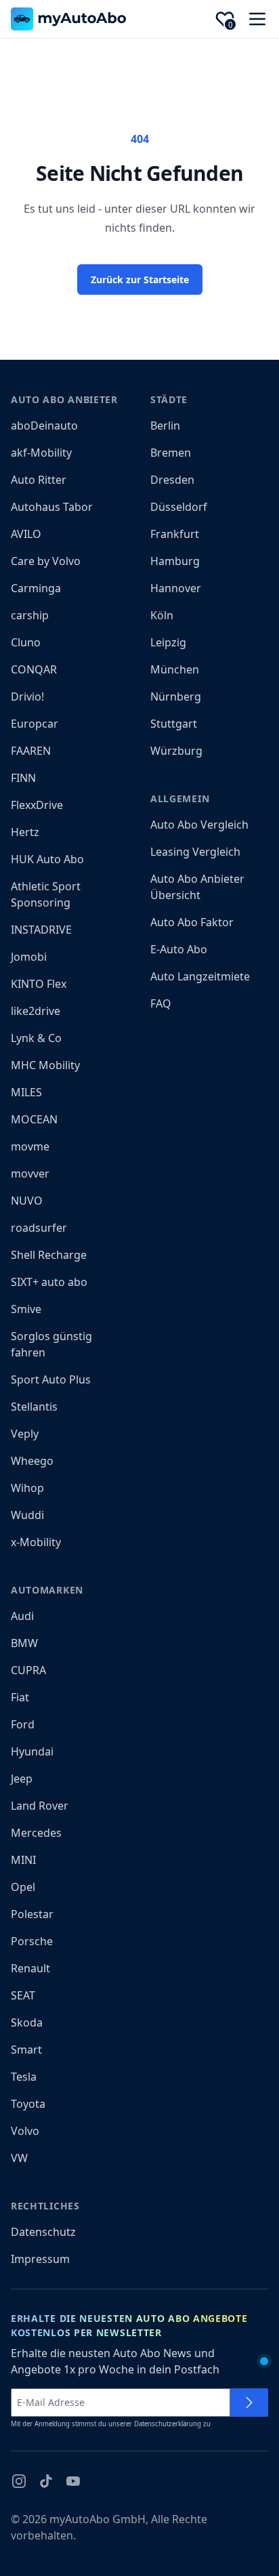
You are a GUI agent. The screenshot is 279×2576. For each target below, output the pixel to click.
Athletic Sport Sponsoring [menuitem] (46, 894)
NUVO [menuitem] (27, 1201)
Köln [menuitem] (162, 615)
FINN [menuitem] (23, 778)
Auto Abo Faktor (192, 922)
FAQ (161, 1003)
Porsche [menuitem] (32, 1941)
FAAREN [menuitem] (31, 751)
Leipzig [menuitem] (168, 642)
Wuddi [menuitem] (27, 1515)
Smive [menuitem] (26, 1309)
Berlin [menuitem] (165, 425)
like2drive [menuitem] (36, 1011)
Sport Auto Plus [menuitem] (51, 1379)
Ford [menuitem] (23, 1724)
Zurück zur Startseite (140, 279)
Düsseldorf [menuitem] (179, 507)
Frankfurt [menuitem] (175, 534)
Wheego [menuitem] (32, 1461)
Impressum (40, 2259)
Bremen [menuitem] (171, 453)
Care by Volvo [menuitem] (46, 561)
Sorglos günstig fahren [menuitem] (51, 1344)
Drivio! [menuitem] (27, 697)
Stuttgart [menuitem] (174, 724)
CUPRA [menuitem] (28, 1670)
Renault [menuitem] (30, 1968)
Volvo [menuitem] (25, 2131)
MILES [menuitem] (26, 1092)
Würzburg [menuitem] (176, 751)
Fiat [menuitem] (20, 1697)
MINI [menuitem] (23, 1860)
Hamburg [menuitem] (175, 561)
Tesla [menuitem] (24, 2077)
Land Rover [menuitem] (40, 1806)
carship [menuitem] (30, 615)
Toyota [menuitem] (28, 2104)
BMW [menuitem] (24, 1643)
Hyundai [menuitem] (32, 1751)
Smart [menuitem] (26, 2050)
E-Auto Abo (179, 949)
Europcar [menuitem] (35, 724)
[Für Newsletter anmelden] (249, 2403)
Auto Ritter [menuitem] (39, 480)
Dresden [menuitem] (172, 480)
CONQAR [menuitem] (34, 669)
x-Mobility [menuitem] (36, 1542)
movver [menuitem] (30, 1173)
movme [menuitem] (30, 1146)
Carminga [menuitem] (36, 588)
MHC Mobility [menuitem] (45, 1065)
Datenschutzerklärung (168, 2424)
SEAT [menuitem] (23, 1995)
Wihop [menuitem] (27, 1488)
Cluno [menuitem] (26, 642)
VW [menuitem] (19, 2158)
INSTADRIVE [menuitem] (41, 930)
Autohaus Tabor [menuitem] (52, 507)
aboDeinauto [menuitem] (44, 425)
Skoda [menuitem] (27, 2022)
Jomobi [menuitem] (29, 957)
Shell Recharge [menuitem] (49, 1255)
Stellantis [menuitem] (34, 1407)
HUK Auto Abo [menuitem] (47, 859)
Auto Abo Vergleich (199, 825)
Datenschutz (43, 2232)
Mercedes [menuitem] (36, 1833)
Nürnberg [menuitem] (176, 697)
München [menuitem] (175, 669)
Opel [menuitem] (23, 1887)
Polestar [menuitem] (32, 1914)
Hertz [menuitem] (25, 832)
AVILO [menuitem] (26, 534)
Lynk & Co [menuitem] (36, 1038)
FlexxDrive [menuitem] (37, 805)
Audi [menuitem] (22, 1616)
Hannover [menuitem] (176, 588)
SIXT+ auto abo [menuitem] (49, 1282)
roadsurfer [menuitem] (39, 1228)
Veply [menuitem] (25, 1434)
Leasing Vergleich (195, 852)
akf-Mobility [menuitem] (41, 453)
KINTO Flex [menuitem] (39, 984)
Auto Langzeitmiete (200, 976)
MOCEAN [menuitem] (34, 1119)
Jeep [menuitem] (22, 1779)
